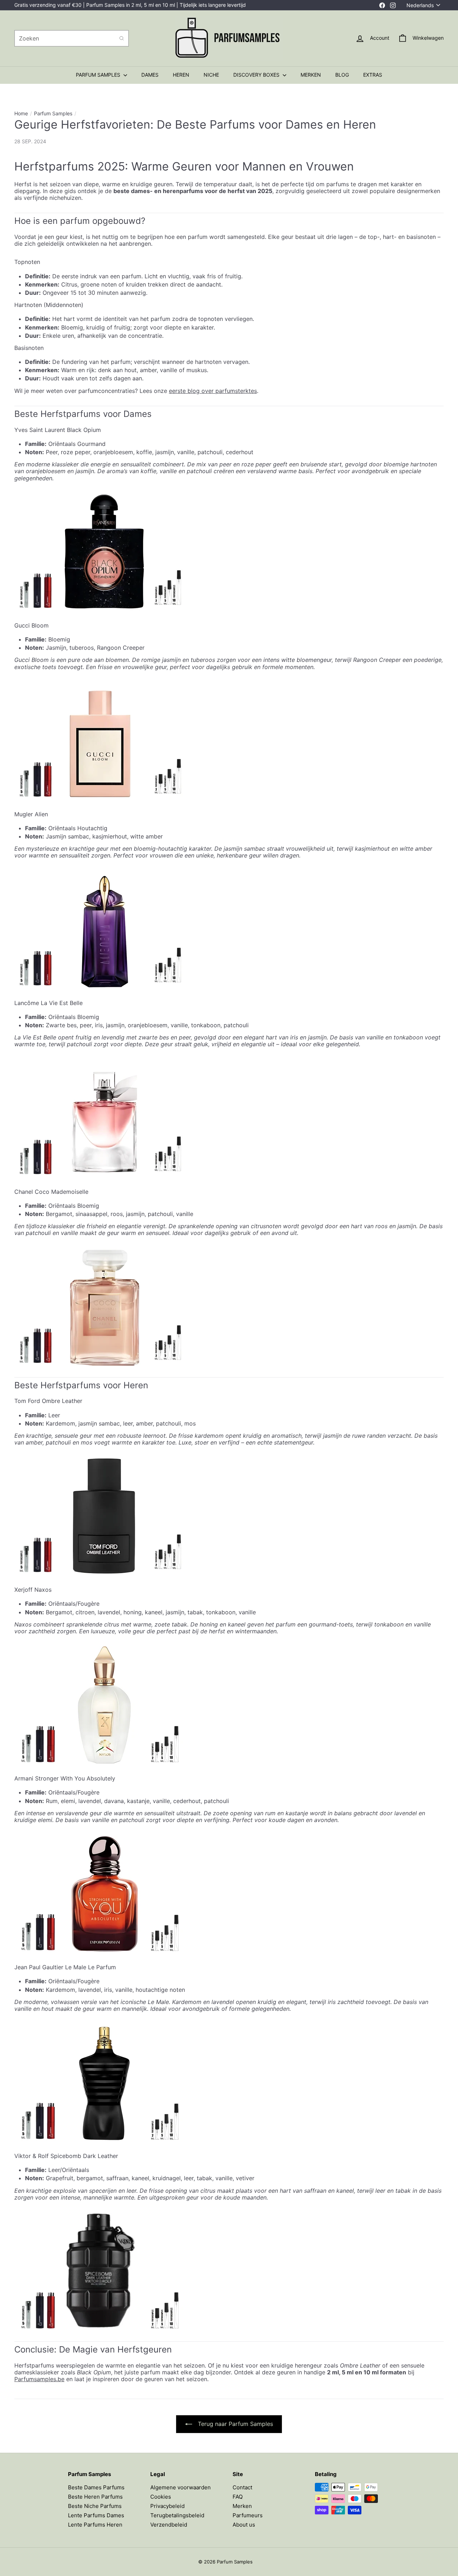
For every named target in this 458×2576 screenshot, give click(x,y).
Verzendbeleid (169, 2525)
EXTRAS (373, 75)
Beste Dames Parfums (96, 2487)
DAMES (150, 75)
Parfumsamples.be (39, 2379)
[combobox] (72, 38)
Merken (242, 2506)
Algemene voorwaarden (181, 2487)
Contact (242, 2487)
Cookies (161, 2497)
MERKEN (311, 75)
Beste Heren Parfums (95, 2497)
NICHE (211, 75)
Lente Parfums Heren (95, 2525)
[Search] (122, 38)
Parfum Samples (53, 114)
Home (21, 114)
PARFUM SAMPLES (99, 75)
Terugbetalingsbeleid (177, 2515)
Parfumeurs (248, 2515)
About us (244, 2525)
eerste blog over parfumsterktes (213, 391)
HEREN (181, 75)
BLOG (342, 75)
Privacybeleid (167, 2506)
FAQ (238, 2497)
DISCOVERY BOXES (257, 75)
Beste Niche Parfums (95, 2506)
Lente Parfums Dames (96, 2515)
